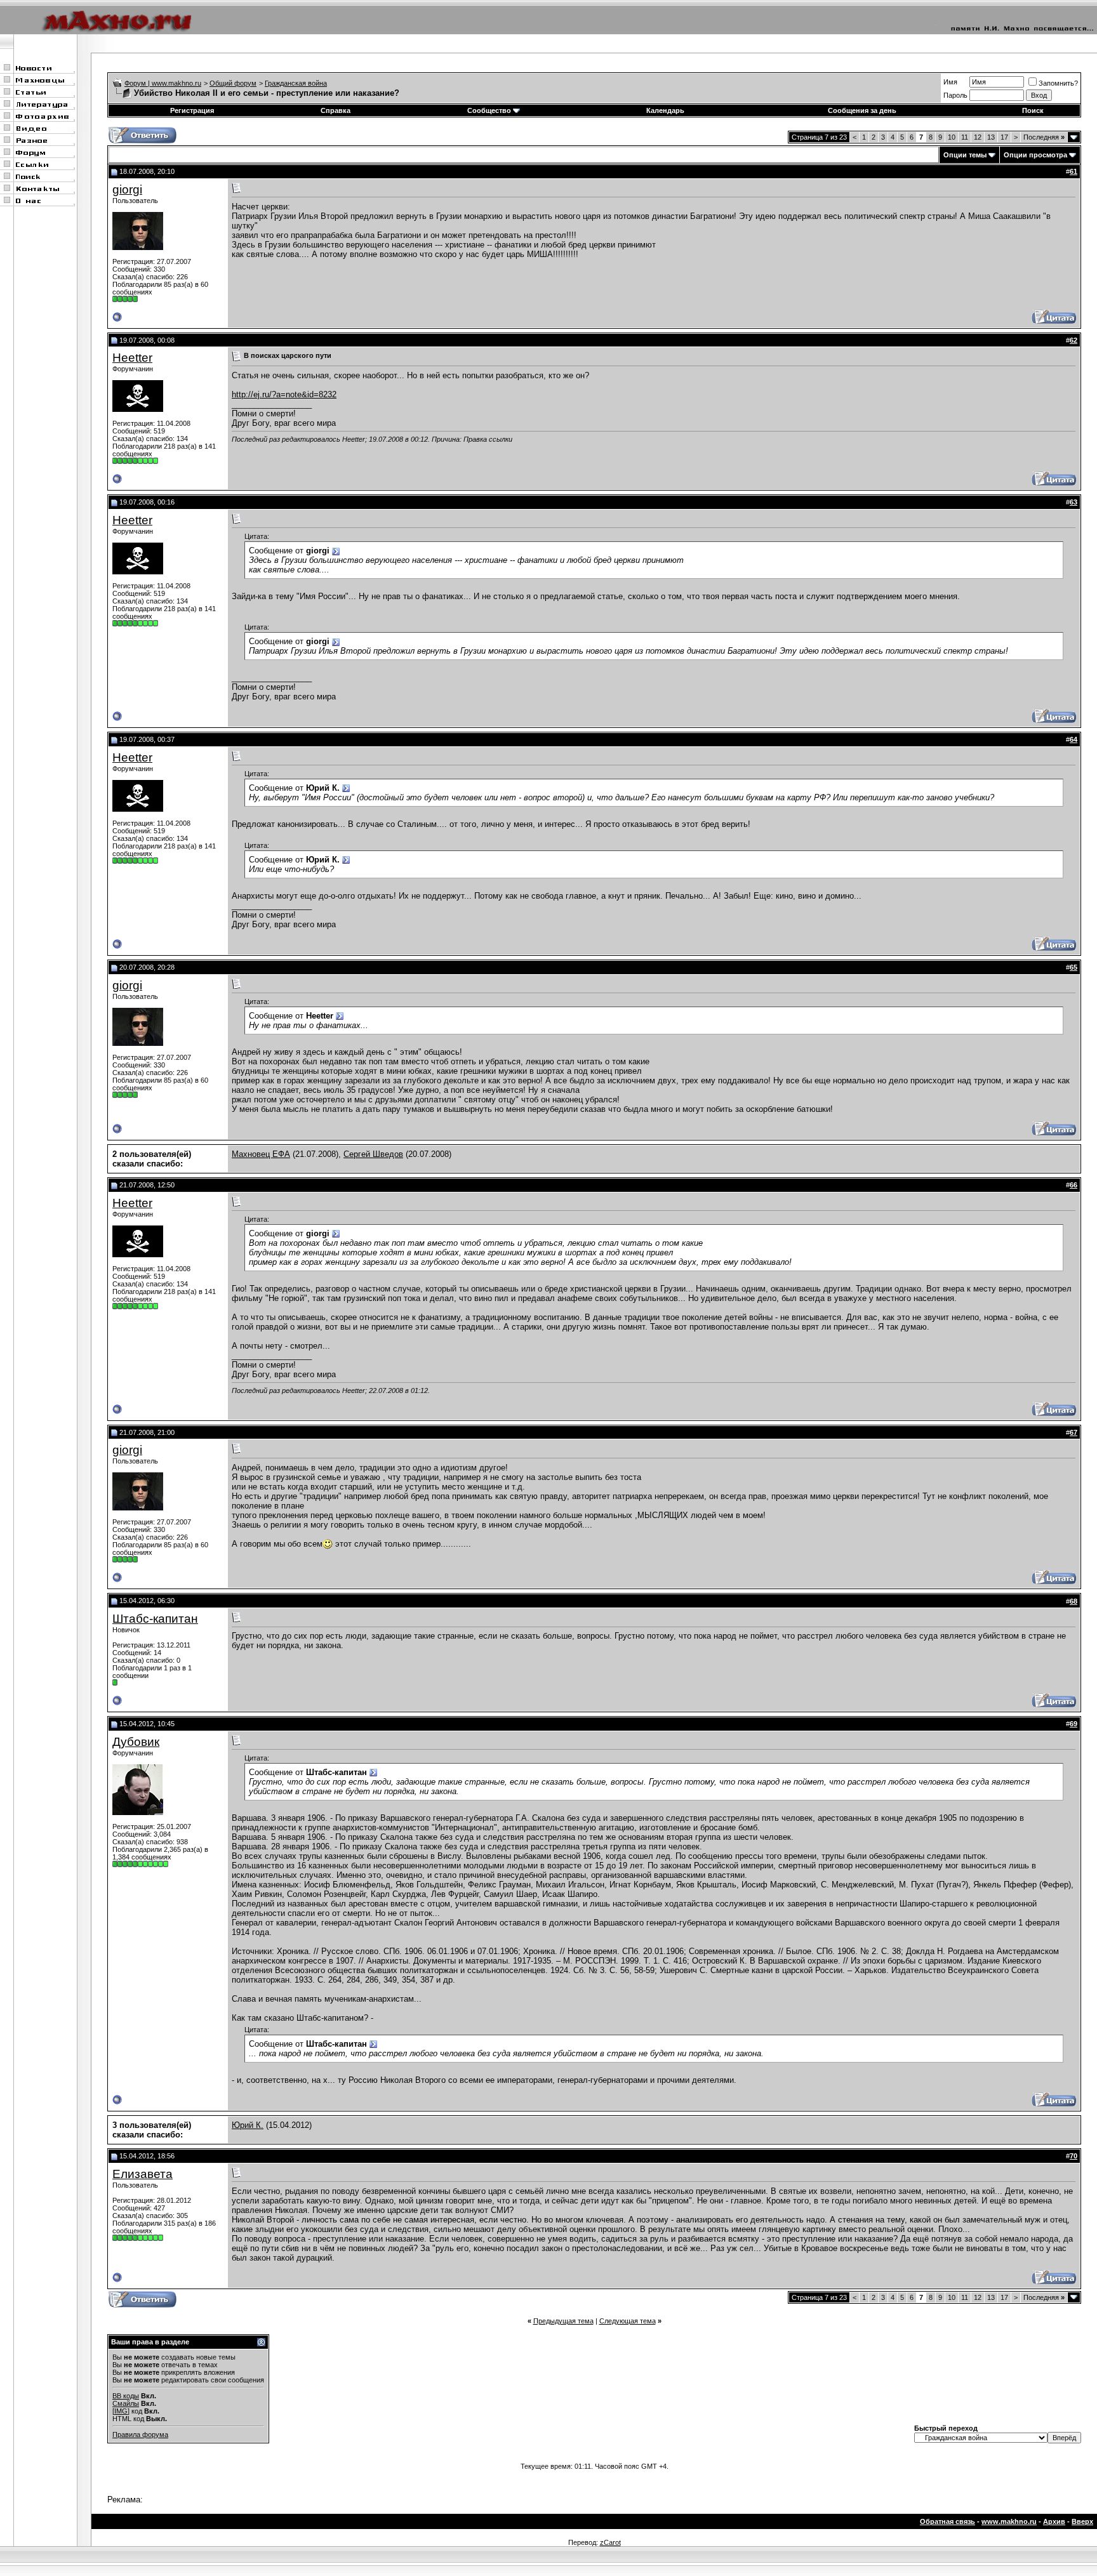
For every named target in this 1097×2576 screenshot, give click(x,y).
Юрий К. (248, 2125)
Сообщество (489, 110)
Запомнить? (1058, 83)
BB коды (126, 2396)
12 (978, 137)
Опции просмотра (1035, 155)
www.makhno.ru (1009, 2521)
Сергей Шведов (373, 1154)
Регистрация (192, 110)
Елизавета (143, 2174)
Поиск (1033, 110)
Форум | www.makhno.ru (163, 83)
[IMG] (121, 2411)
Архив (1054, 2521)
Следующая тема (628, 2321)
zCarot (610, 2542)
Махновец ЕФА (261, 1154)
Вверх (1082, 2521)
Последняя (1044, 137)
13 (991, 137)
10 (952, 137)
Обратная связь (947, 2521)
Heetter (132, 358)
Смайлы (126, 2403)
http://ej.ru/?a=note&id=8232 (284, 394)
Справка (336, 110)
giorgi (127, 189)
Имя (950, 82)
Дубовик (136, 1742)
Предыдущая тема (563, 2321)
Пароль (955, 95)
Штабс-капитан (155, 1619)
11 (965, 137)
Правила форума (140, 2434)
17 (1004, 137)
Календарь (665, 110)
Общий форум (233, 83)
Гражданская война (296, 83)
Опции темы (965, 155)
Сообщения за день (862, 110)
